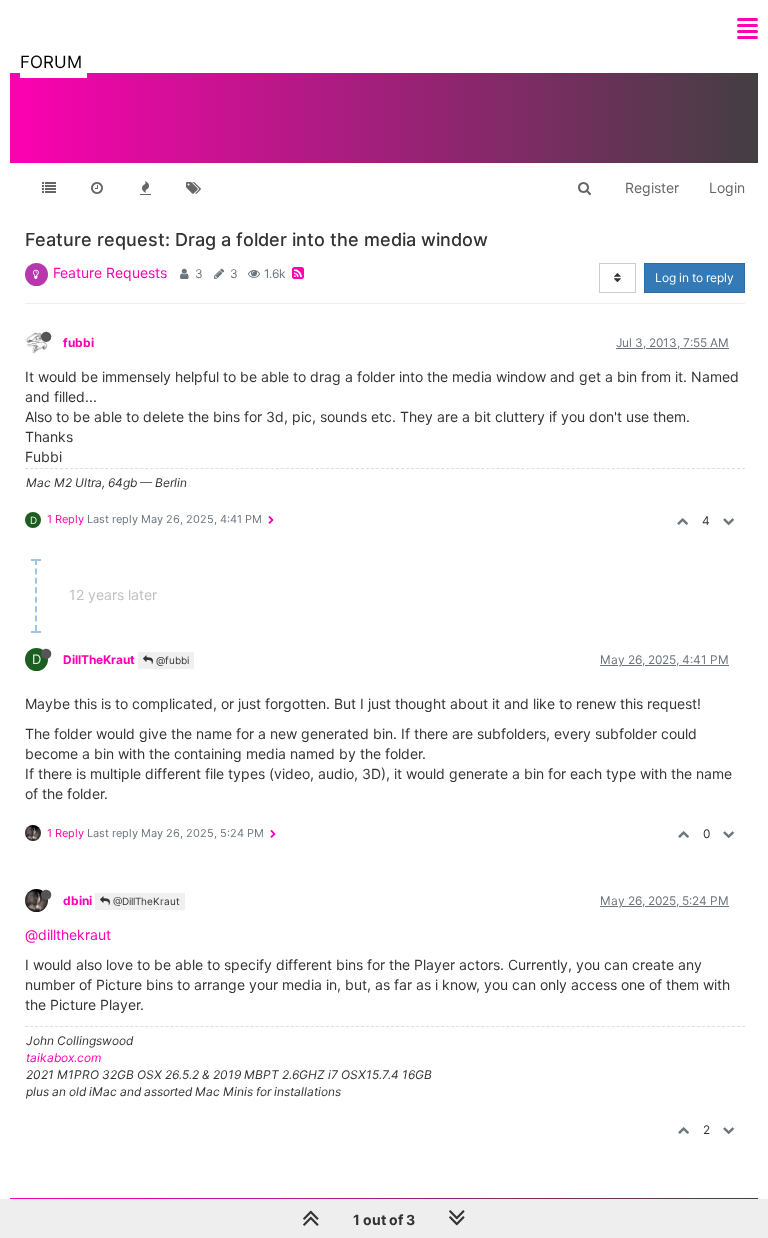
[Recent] (97, 188)
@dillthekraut (68, 934)
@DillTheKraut (145, 901)
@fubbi (171, 660)
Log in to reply (694, 277)
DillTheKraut (99, 659)
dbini (77, 900)
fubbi (78, 342)
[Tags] (193, 188)
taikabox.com (63, 1057)
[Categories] (49, 188)
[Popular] (145, 188)
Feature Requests (110, 272)
